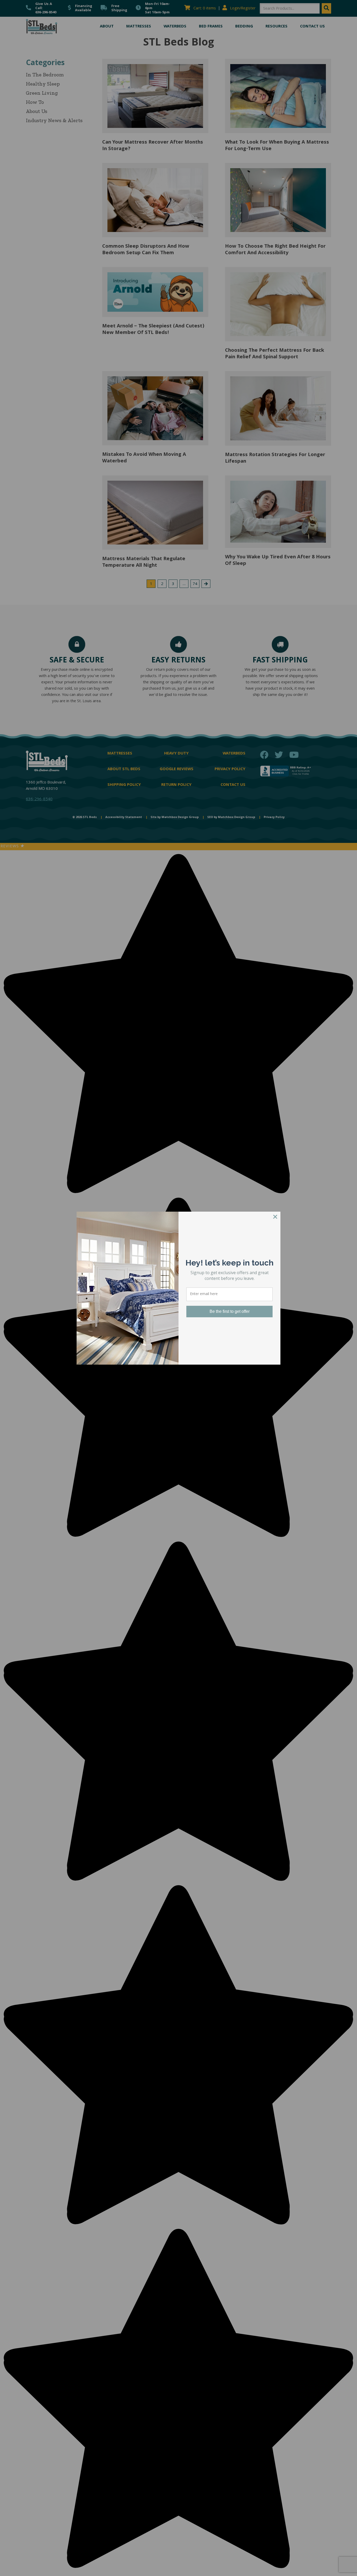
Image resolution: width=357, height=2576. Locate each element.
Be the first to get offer (230, 1311)
